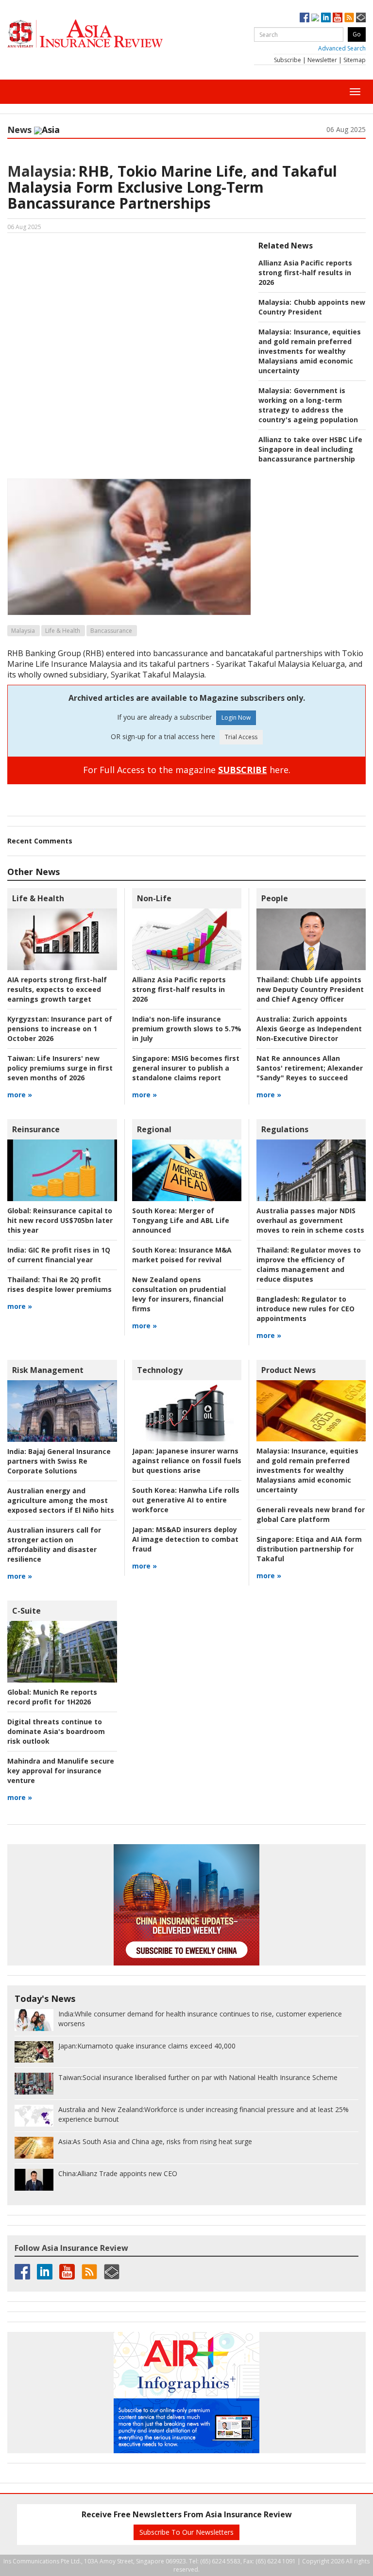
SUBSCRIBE (243, 770)
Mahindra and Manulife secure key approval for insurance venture (61, 1771)
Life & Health (63, 631)
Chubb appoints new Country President (312, 307)
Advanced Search (342, 48)
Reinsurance (36, 1129)
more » (20, 1095)
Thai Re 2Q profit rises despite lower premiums (59, 1284)
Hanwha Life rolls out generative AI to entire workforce (186, 1500)
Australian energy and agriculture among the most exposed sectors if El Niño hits (61, 1500)
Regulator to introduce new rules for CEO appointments (305, 1309)
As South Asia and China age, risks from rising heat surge (155, 2141)
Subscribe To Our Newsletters (186, 2532)
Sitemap (355, 60)
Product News (288, 1370)
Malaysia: (42, 171)
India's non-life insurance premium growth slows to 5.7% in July (187, 1029)
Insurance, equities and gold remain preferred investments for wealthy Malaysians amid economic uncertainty (310, 351)
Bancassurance (111, 631)
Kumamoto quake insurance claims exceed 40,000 (147, 2046)
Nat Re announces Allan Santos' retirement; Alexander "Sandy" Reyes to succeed (310, 1068)
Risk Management (48, 1370)
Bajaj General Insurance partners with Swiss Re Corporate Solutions (59, 1461)
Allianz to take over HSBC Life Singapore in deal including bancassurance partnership (310, 449)
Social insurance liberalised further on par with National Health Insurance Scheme (198, 2077)
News (19, 130)
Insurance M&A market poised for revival (182, 1255)
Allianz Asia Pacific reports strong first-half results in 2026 (305, 272)
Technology (160, 1370)
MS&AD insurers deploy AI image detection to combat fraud (185, 1539)
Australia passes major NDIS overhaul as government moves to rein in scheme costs (310, 1220)
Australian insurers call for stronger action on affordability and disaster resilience (54, 1544)
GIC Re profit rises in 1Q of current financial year (59, 1255)
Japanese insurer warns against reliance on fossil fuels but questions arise (187, 1461)
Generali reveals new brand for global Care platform (311, 1514)
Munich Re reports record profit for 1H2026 (52, 1697)
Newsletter (322, 60)
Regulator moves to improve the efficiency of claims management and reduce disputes (309, 1264)
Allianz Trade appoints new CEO (118, 2173)
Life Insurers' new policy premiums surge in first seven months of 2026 (60, 1068)
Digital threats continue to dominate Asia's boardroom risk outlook (56, 1731)
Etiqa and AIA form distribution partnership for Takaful (309, 1549)
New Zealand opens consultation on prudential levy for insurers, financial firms (179, 1294)
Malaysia (23, 631)
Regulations (285, 1129)
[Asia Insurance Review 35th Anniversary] (104, 34)
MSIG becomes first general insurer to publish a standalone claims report (186, 1068)
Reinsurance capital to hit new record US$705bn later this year (60, 1220)
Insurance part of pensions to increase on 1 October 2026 (60, 1029)
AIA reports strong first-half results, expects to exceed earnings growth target (57, 989)
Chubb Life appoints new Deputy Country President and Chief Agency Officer (310, 989)
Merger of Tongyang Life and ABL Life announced (181, 1220)
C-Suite (26, 1611)
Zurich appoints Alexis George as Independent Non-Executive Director (309, 1029)
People (275, 898)
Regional (154, 1129)
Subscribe (288, 60)
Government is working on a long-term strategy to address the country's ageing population (308, 405)
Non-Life (154, 898)
